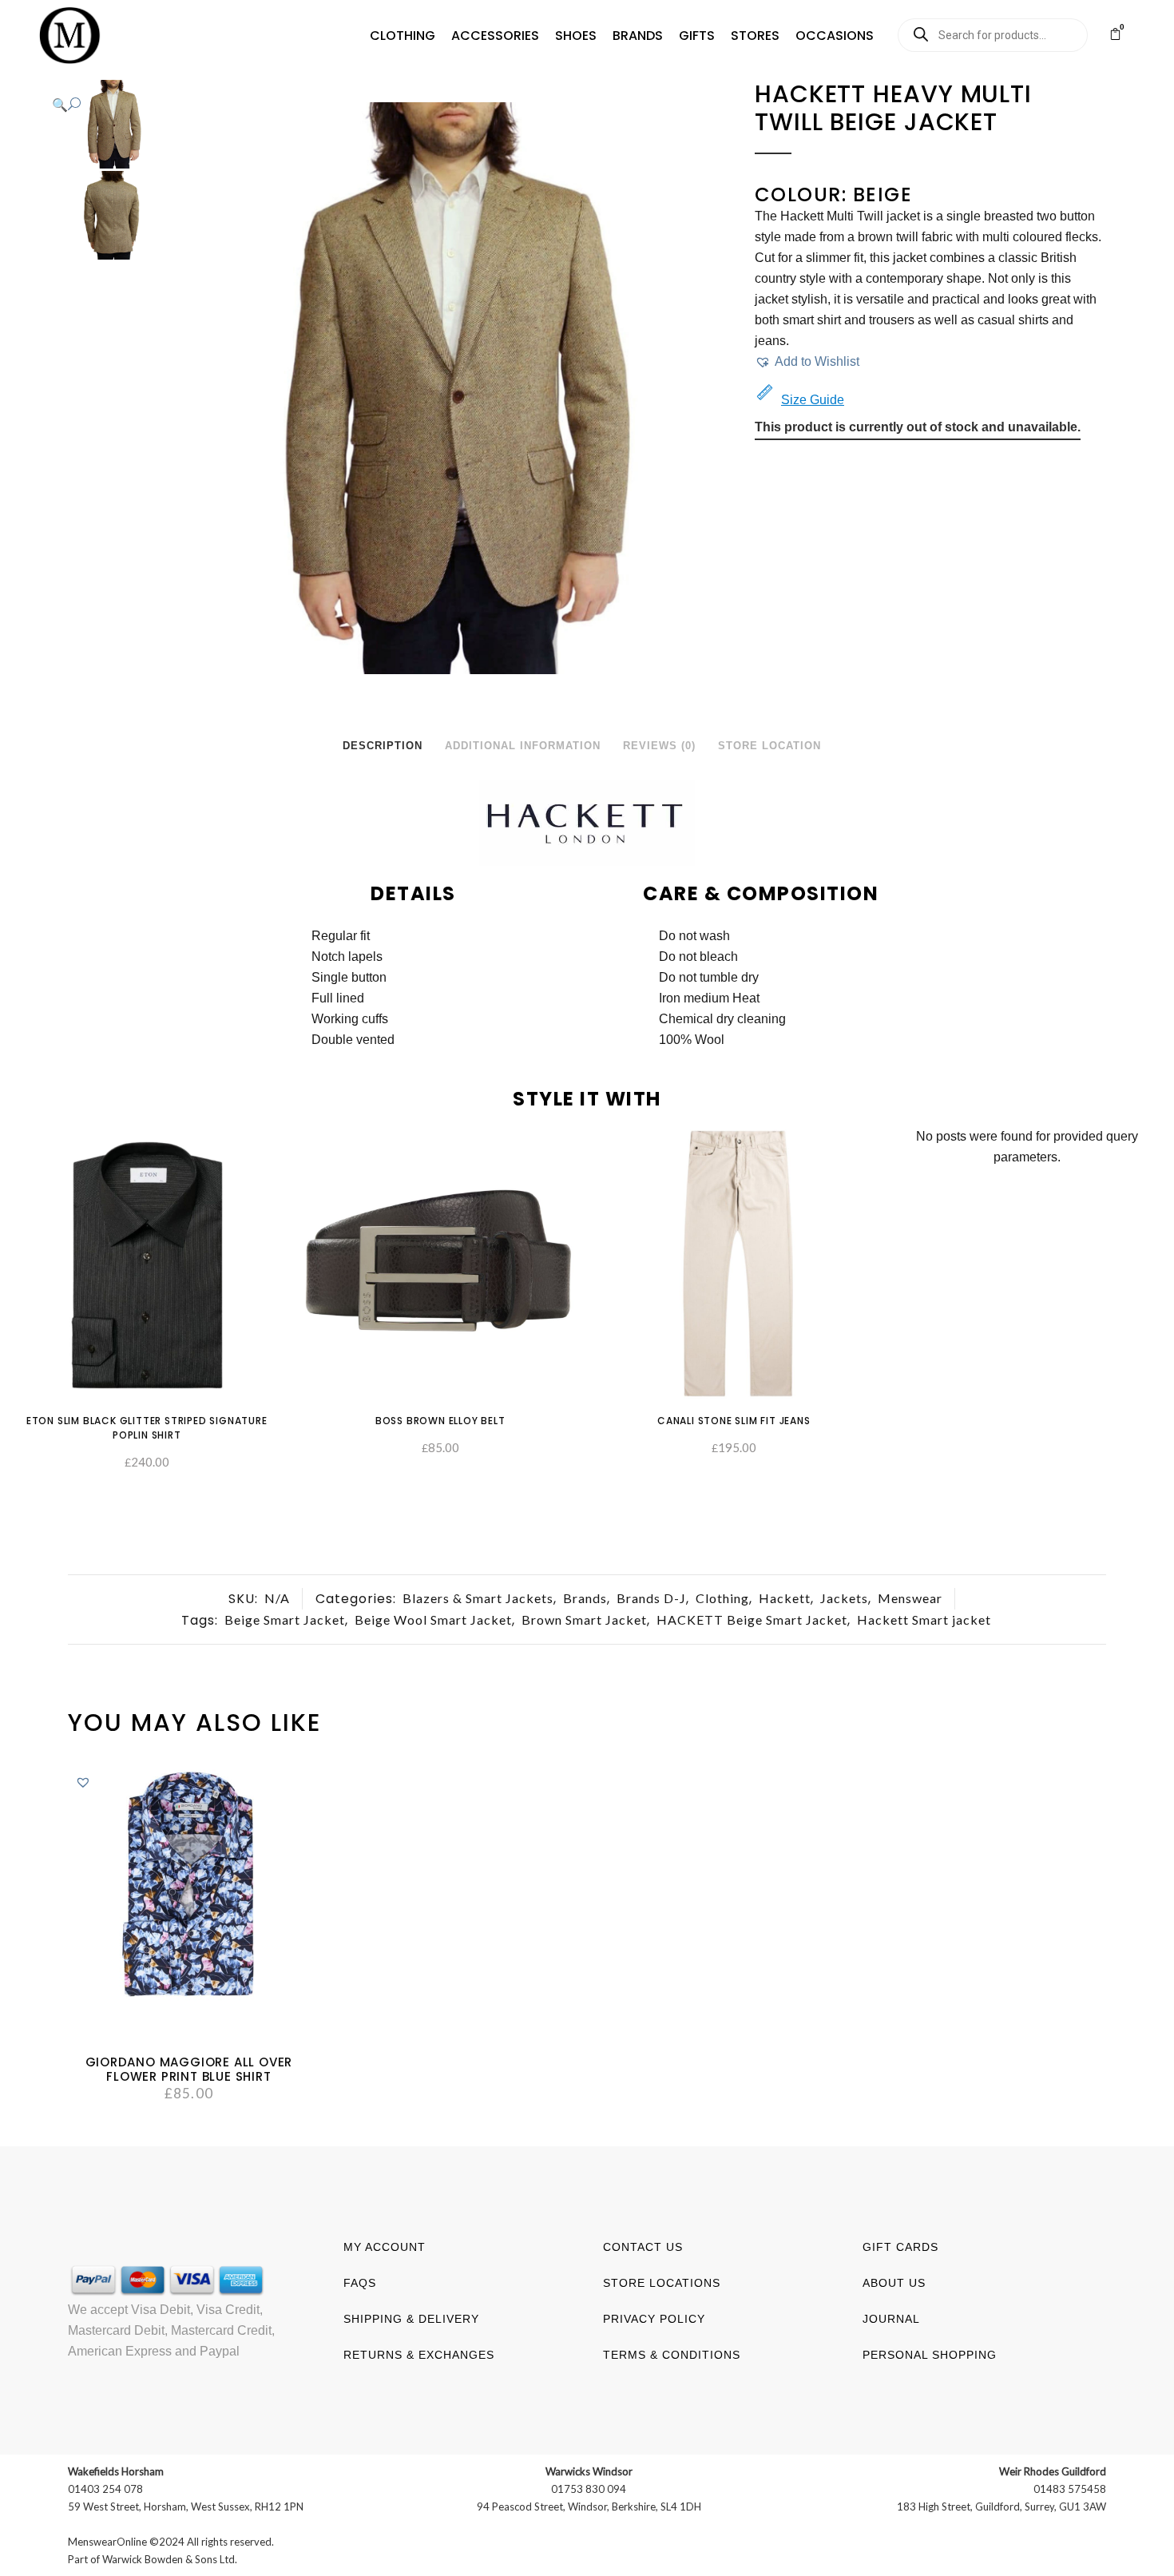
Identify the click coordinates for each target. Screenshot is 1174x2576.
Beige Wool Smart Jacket (433, 1619)
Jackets (844, 1598)
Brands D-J (651, 1598)
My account (385, 2247)
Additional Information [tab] (523, 746)
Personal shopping (930, 2355)
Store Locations (662, 2283)
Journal (891, 2319)
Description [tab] (383, 746)
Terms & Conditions (672, 2355)
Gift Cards (900, 2247)
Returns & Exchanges (419, 2355)
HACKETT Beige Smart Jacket (752, 1619)
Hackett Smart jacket (924, 1619)
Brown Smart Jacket (584, 1619)
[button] (403, 36)
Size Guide (813, 400)
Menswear (910, 1598)
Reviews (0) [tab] (659, 746)
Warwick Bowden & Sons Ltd (169, 2559)
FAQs (360, 2283)
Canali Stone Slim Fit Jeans (734, 1421)
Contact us (643, 2247)
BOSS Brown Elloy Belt (440, 1421)
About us (894, 2283)
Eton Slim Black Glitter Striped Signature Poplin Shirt (147, 1428)
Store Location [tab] (769, 746)
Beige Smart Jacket (285, 1619)
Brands (585, 1598)
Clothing (722, 1598)
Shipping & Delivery (411, 2319)
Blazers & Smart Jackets (478, 1598)
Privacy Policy (654, 2319)
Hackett (785, 1598)
